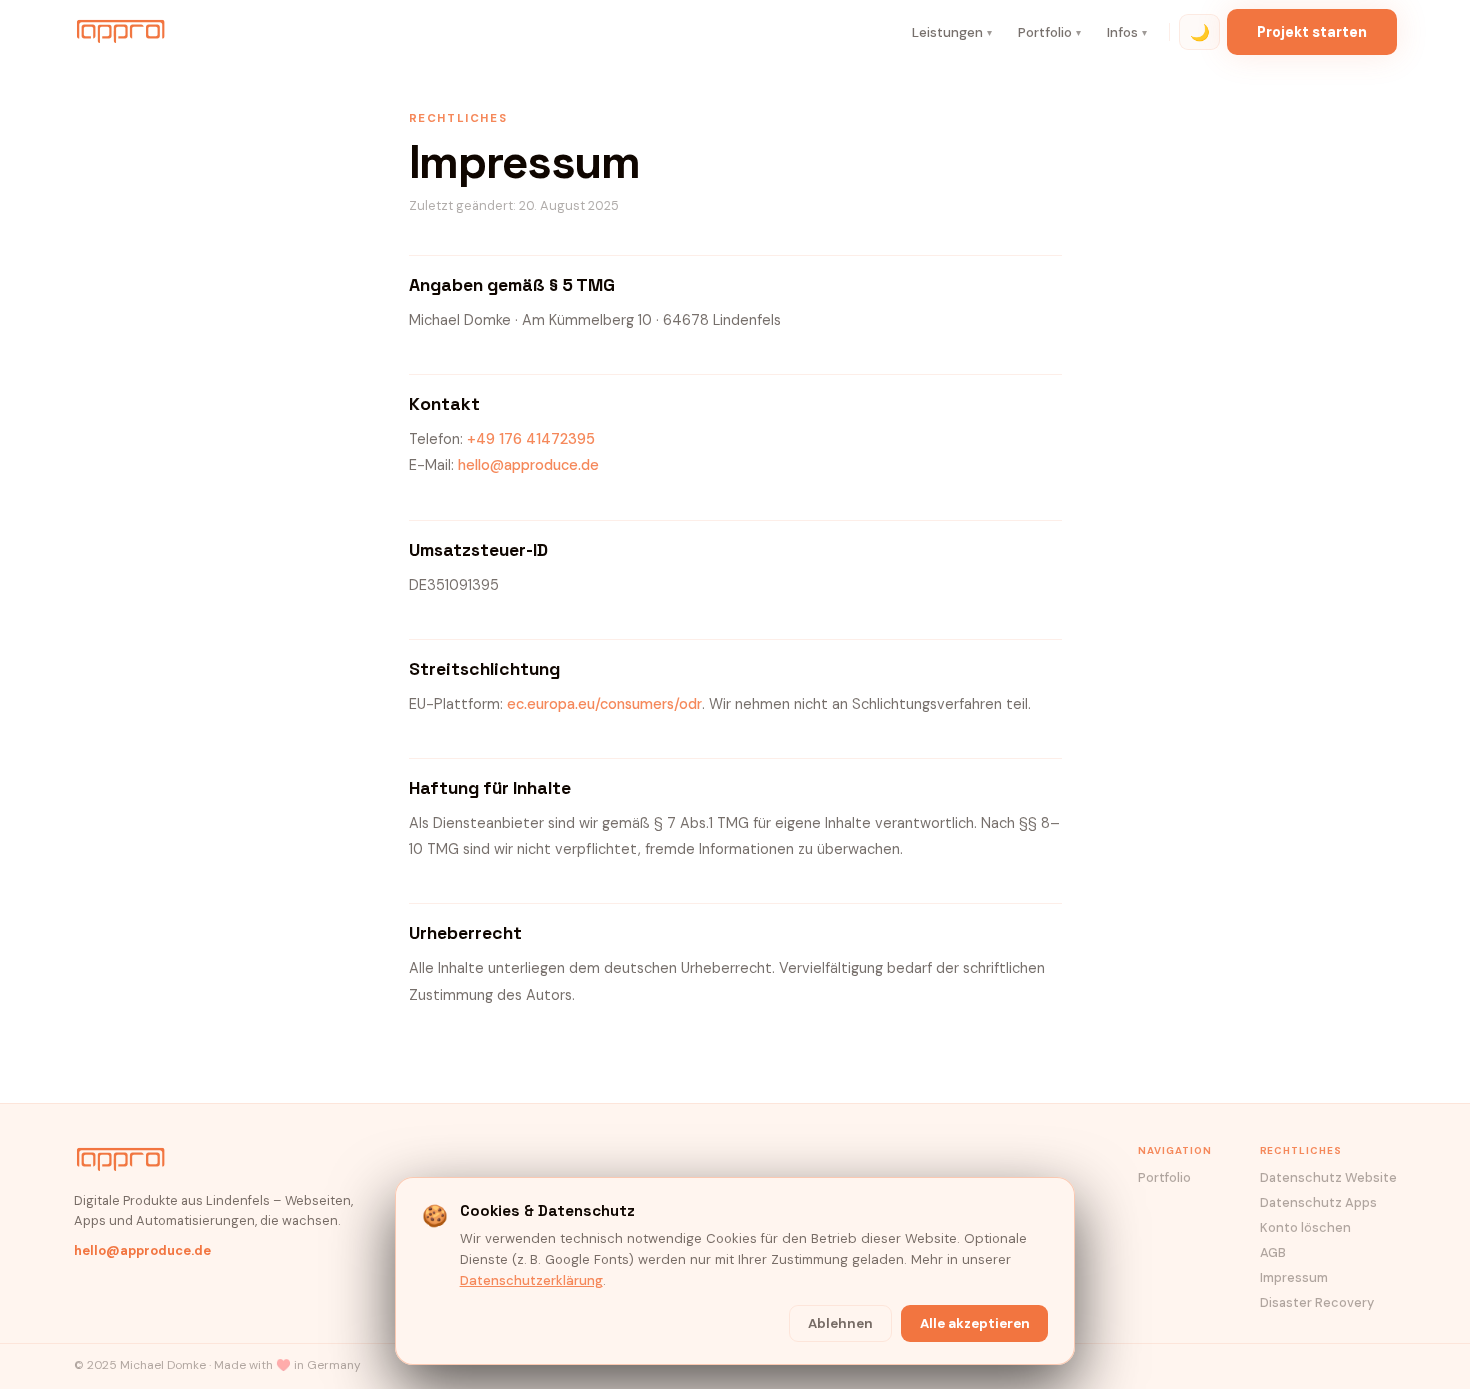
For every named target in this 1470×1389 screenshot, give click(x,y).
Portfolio (1049, 32)
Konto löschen (1305, 1227)
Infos (1127, 32)
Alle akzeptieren (975, 1323)
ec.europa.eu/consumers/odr (604, 704)
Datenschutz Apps (1318, 1202)
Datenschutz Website (1328, 1177)
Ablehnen (840, 1323)
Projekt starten (1312, 32)
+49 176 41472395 (531, 439)
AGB (1273, 1252)
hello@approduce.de (528, 465)
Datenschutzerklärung (531, 1280)
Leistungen (952, 32)
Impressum (1294, 1277)
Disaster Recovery (1317, 1302)
